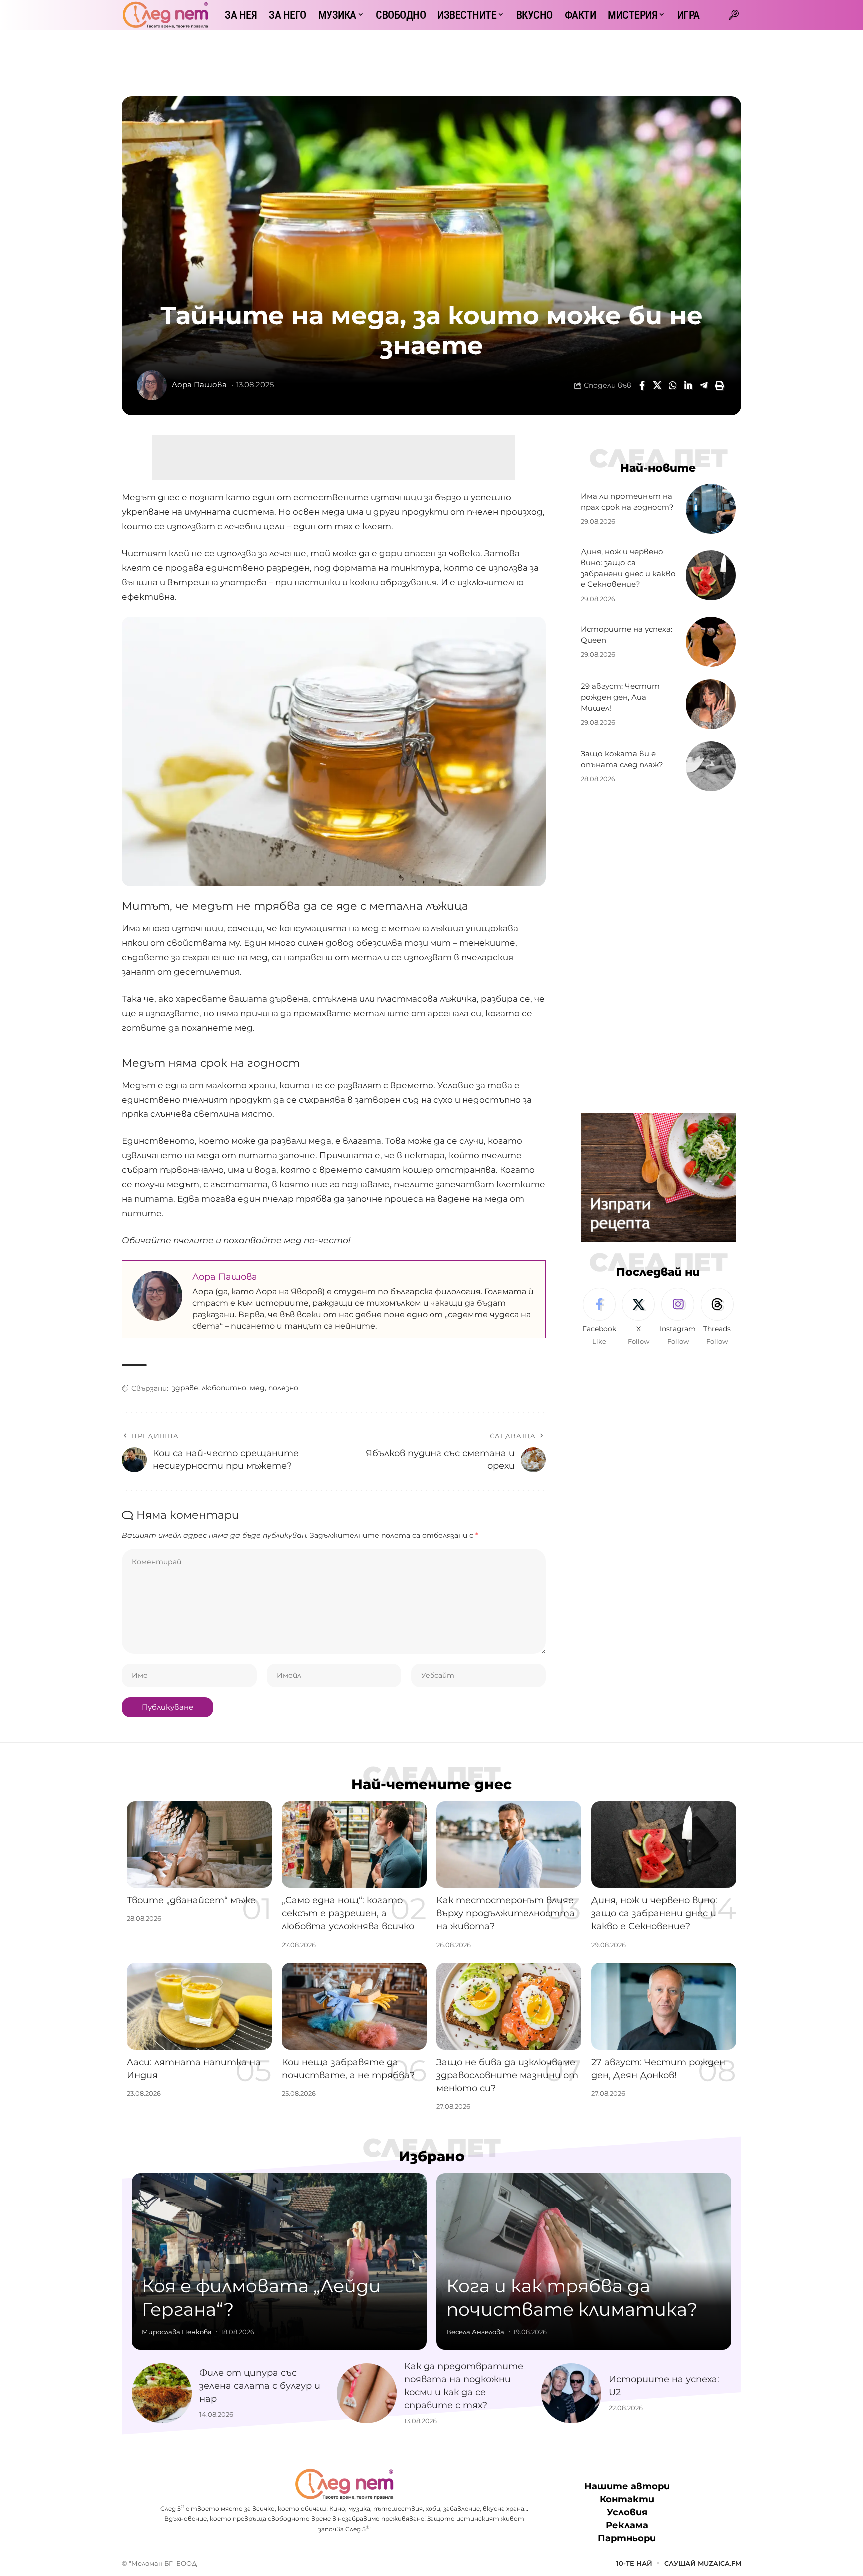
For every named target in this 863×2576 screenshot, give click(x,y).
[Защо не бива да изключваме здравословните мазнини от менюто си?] (509, 2006)
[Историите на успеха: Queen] (711, 642)
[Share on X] (657, 385)
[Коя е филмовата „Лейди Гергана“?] (279, 2261)
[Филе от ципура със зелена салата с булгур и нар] (162, 2393)
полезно (283, 1388)
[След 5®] (165, 15)
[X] (638, 1317)
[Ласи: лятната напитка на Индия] (199, 2006)
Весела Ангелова (475, 2332)
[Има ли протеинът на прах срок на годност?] (711, 509)
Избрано (432, 2156)
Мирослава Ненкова (177, 2332)
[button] (734, 15)
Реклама (627, 2525)
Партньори (627, 2538)
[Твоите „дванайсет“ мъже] (199, 1844)
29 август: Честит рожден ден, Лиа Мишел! (620, 697)
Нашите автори (627, 2486)
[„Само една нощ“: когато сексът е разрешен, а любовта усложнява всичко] (354, 1844)
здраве (185, 1388)
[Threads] (717, 1317)
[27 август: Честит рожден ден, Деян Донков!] (664, 2006)
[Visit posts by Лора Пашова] (152, 385)
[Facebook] (599, 1317)
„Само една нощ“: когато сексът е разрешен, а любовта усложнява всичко (348, 1913)
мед (257, 1388)
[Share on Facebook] (642, 385)
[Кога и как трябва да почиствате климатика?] (584, 2261)
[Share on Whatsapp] (673, 385)
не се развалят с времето (373, 1085)
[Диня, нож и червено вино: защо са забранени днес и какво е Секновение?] (711, 575)
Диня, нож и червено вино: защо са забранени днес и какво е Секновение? (654, 1913)
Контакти (627, 2499)
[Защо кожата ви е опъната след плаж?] (711, 766)
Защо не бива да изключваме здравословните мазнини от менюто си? (507, 2075)
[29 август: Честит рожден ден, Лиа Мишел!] (711, 704)
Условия (627, 2512)
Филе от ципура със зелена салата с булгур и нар (260, 2386)
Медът (139, 497)
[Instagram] (678, 1317)
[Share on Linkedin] (688, 385)
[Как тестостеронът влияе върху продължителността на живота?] (509, 1844)
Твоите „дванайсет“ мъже (191, 1900)
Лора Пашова (199, 385)
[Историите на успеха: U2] (571, 2393)
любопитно (224, 1388)
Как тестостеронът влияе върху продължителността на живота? (506, 1913)
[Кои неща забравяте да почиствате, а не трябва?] (354, 2006)
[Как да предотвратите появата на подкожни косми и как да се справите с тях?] (367, 2393)
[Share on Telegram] (704, 385)
